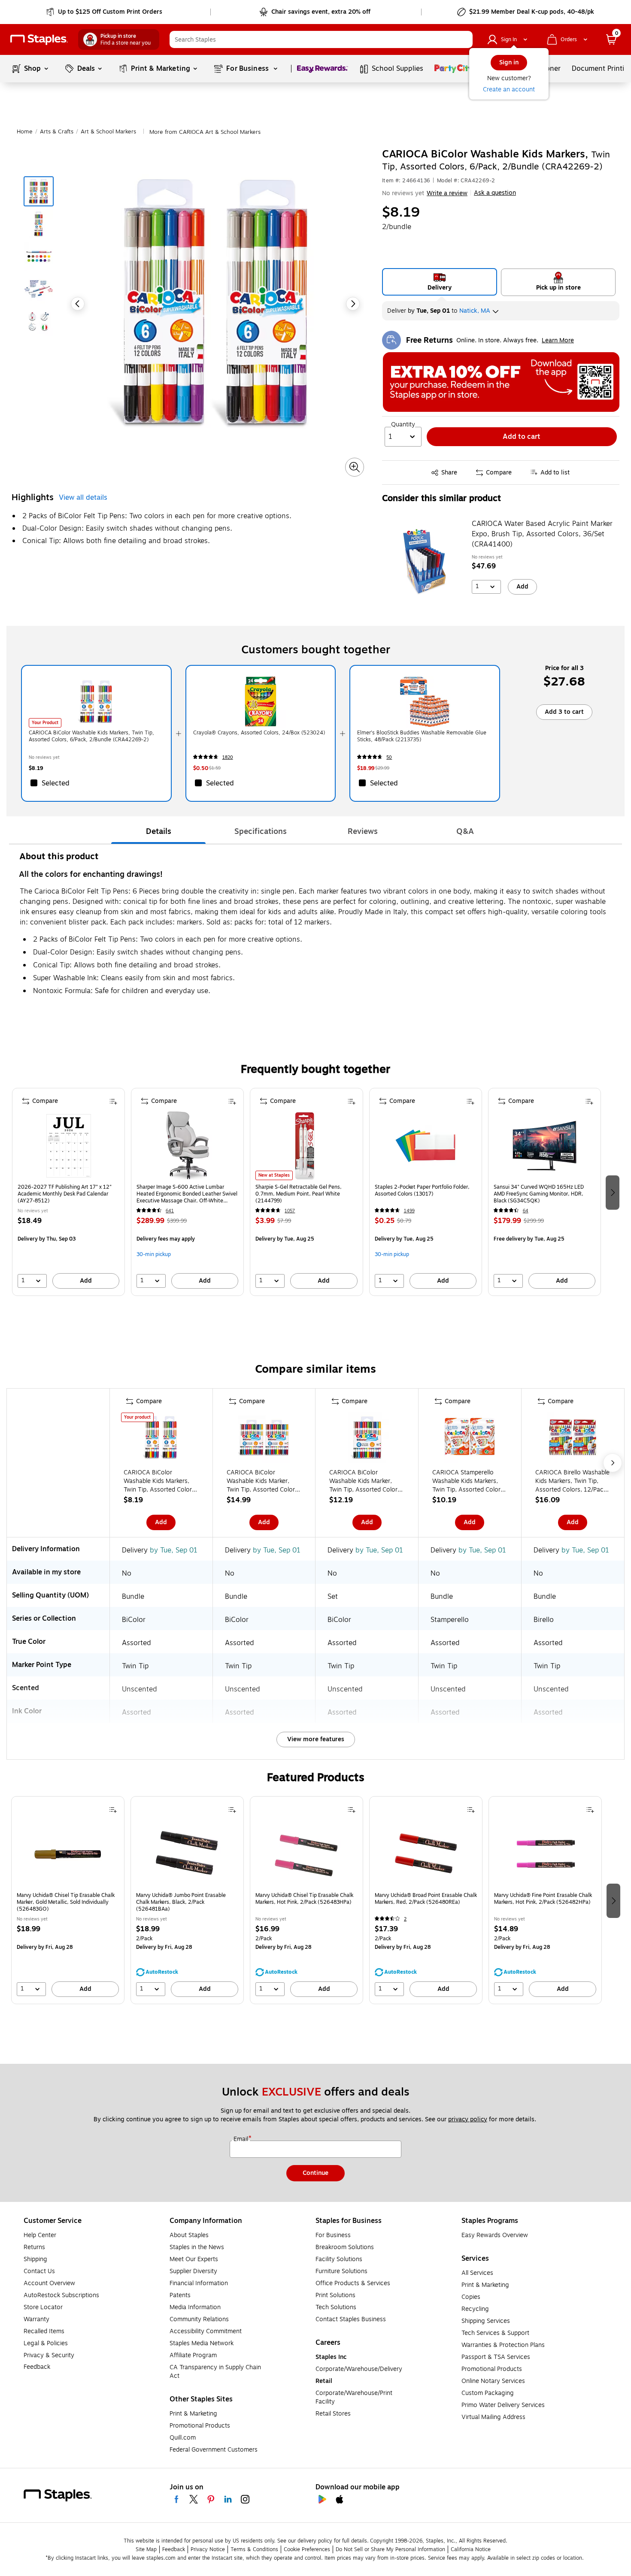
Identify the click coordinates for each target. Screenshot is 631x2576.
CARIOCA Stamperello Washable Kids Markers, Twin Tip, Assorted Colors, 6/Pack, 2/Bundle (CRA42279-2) (469, 1481)
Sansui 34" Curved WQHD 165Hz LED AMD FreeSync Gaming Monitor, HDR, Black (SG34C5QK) (539, 1194)
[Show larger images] (355, 467)
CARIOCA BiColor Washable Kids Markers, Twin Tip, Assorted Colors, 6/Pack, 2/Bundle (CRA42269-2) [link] (91, 736)
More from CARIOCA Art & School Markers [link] (205, 132)
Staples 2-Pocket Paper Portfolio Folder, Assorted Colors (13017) (422, 1191)
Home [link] (25, 132)
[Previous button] (78, 304)
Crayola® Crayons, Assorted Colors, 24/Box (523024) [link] (259, 733)
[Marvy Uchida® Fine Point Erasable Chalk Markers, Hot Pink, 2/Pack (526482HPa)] (545, 1854)
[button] (464, 39)
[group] (68, 1192)
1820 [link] (228, 757)
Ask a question (495, 193)
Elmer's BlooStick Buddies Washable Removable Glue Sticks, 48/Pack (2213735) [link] (422, 736)
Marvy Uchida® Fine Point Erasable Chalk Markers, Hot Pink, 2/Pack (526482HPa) (543, 1899)
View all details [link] (83, 498)
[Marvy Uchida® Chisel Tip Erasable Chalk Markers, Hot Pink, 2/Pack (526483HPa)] (306, 1854)
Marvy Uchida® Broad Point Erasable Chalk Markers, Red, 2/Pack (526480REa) (426, 1899)
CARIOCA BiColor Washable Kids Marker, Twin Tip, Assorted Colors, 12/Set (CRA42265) (366, 1481)
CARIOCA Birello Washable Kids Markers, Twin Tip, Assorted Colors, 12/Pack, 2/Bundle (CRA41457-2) (572, 1481)
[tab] (158, 831)
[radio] (440, 282)
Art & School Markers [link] (108, 132)
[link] (105, 12)
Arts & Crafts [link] (57, 132)
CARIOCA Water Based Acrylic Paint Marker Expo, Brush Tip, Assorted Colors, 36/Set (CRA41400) (542, 534)
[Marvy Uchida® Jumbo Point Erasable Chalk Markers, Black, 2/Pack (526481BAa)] (187, 1854)
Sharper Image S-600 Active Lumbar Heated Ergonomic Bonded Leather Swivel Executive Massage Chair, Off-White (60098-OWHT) (187, 1194)
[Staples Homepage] (39, 40)
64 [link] (526, 1211)
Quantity (403, 425)
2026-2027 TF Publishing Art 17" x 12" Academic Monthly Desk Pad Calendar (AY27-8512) (65, 1194)
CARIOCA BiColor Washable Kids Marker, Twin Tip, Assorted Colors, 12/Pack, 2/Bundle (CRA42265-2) (263, 1481)
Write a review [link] (447, 193)
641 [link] (170, 1211)
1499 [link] (409, 1211)
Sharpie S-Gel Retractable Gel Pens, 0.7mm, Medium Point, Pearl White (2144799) (299, 1194)
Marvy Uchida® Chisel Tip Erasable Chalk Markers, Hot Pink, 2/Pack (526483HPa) (304, 1899)
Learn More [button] (558, 340)
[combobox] (321, 39)
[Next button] (353, 304)
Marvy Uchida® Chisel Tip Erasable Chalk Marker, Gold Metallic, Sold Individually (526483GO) (66, 1902)
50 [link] (389, 757)
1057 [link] (290, 1211)
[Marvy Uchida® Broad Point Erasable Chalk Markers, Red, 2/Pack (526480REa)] (426, 1854)
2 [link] (405, 1919)
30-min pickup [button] (154, 1254)
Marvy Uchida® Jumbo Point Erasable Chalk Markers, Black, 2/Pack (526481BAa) (181, 1902)
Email (242, 2139)
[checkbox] (96, 783)
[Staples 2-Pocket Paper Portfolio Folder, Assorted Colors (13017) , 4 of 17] (425, 1146)
